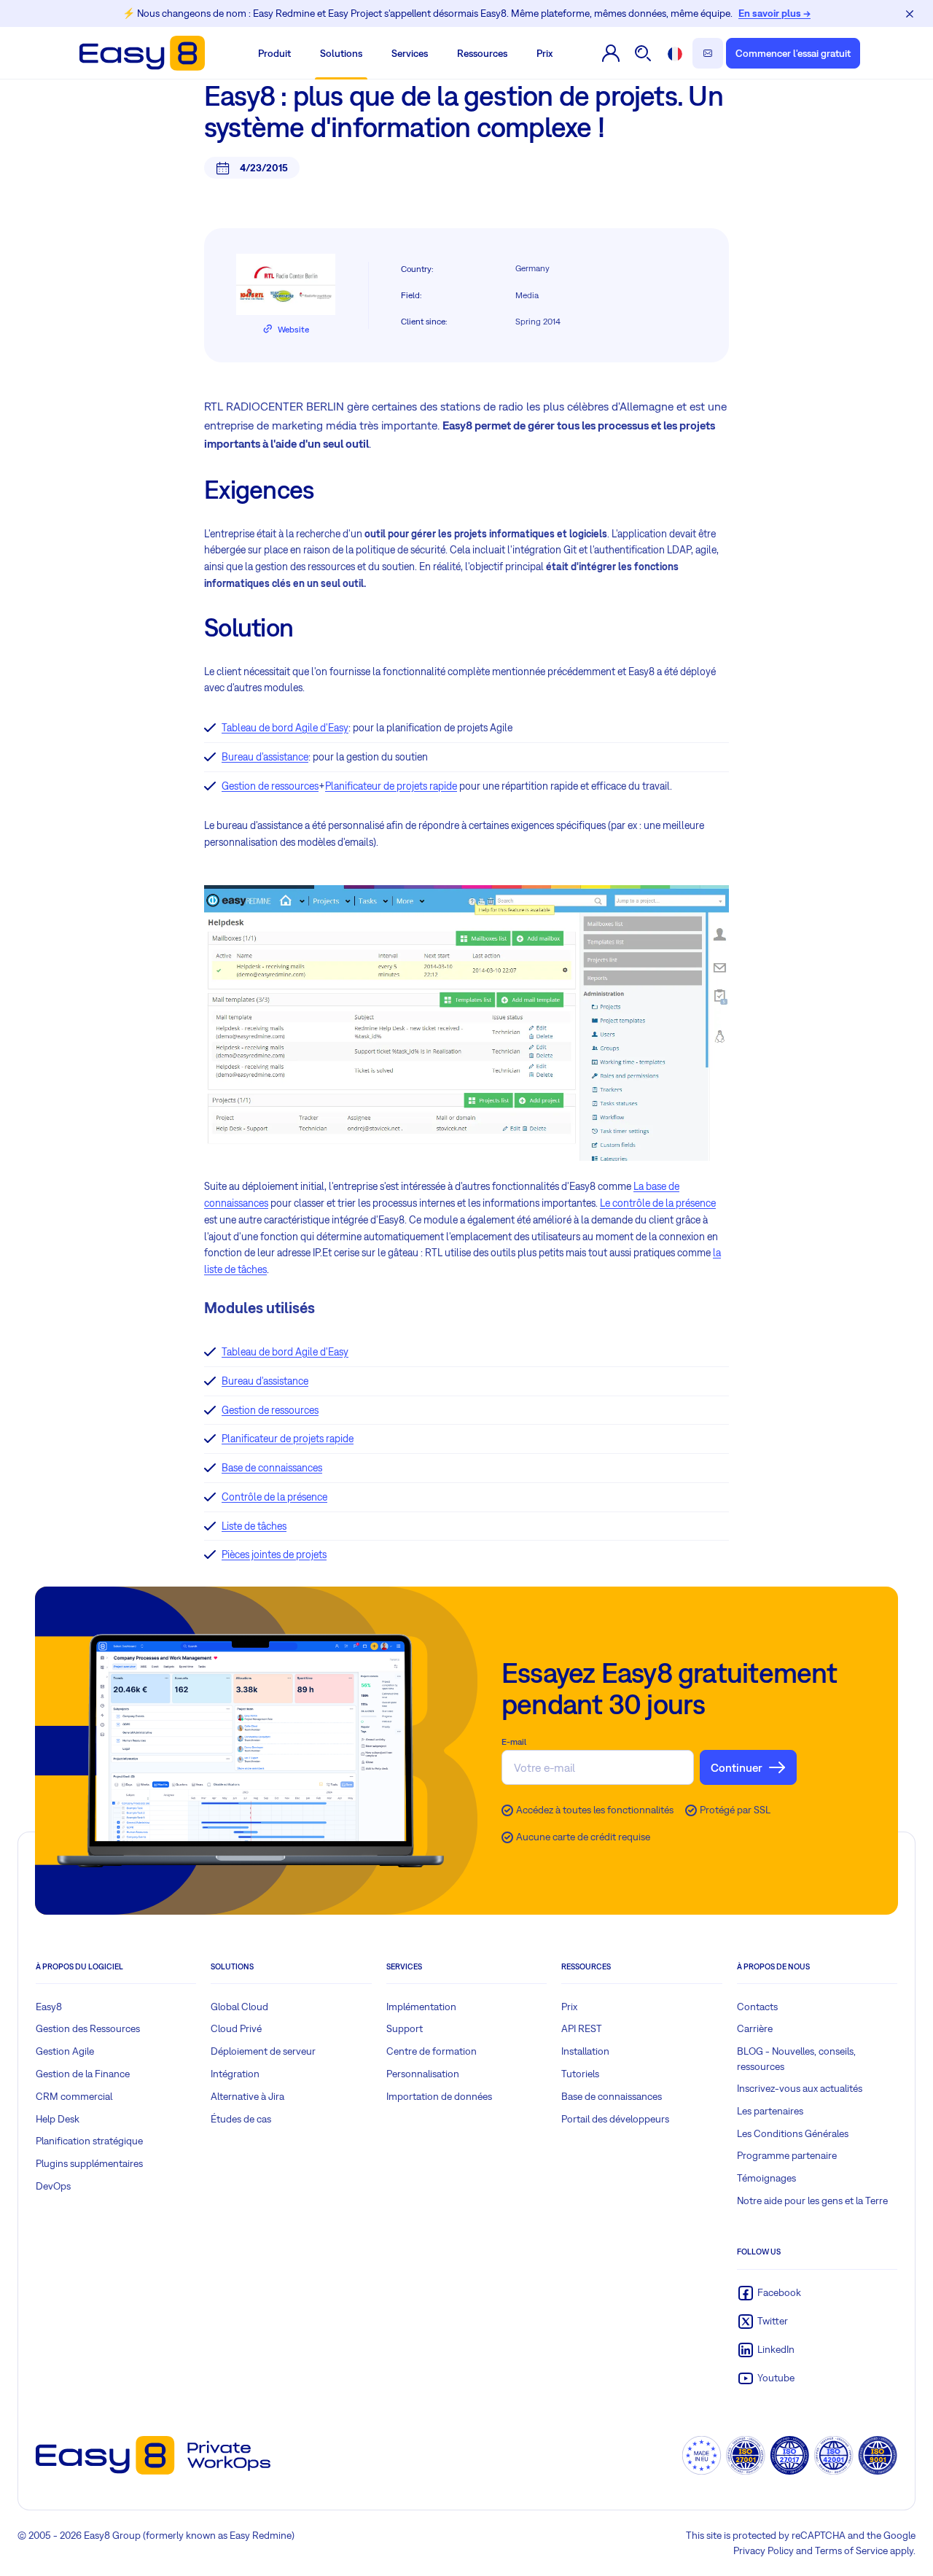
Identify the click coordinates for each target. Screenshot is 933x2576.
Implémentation (421, 2007)
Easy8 (49, 2007)
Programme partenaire (787, 2155)
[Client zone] (611, 53)
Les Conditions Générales (793, 2133)
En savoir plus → (774, 13)
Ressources (482, 53)
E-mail (514, 1742)
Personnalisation (423, 2074)
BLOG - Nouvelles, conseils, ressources (796, 2059)
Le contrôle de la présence (658, 1203)
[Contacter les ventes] (708, 53)
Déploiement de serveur (263, 2051)
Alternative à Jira (247, 2096)
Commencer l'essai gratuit (793, 53)
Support (405, 2028)
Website (293, 330)
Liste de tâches (254, 1526)
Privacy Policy (764, 2550)
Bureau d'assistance (265, 757)
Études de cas (241, 2119)
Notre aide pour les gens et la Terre (812, 2201)
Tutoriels (580, 2074)
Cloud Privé (236, 2028)
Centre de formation (432, 2051)
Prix (544, 53)
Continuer (737, 1767)
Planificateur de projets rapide (391, 786)
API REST (582, 2028)
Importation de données (439, 2096)
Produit (274, 53)
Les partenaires (770, 2111)
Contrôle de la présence (274, 1497)
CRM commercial (74, 2096)
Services (410, 53)
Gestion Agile (65, 2051)
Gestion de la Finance (83, 2074)
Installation (585, 2051)
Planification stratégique (89, 2141)
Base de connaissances (272, 1468)
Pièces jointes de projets (274, 1554)
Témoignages (766, 2178)
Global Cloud (239, 2007)
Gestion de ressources (270, 786)
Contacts (757, 2007)
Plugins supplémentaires (89, 2163)
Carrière (755, 2028)
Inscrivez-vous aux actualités (800, 2088)
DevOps (53, 2186)
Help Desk (58, 2119)
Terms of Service (851, 2550)
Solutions (341, 53)
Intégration (235, 2074)
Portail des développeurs (615, 2119)
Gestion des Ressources (88, 2028)
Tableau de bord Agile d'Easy (285, 728)
